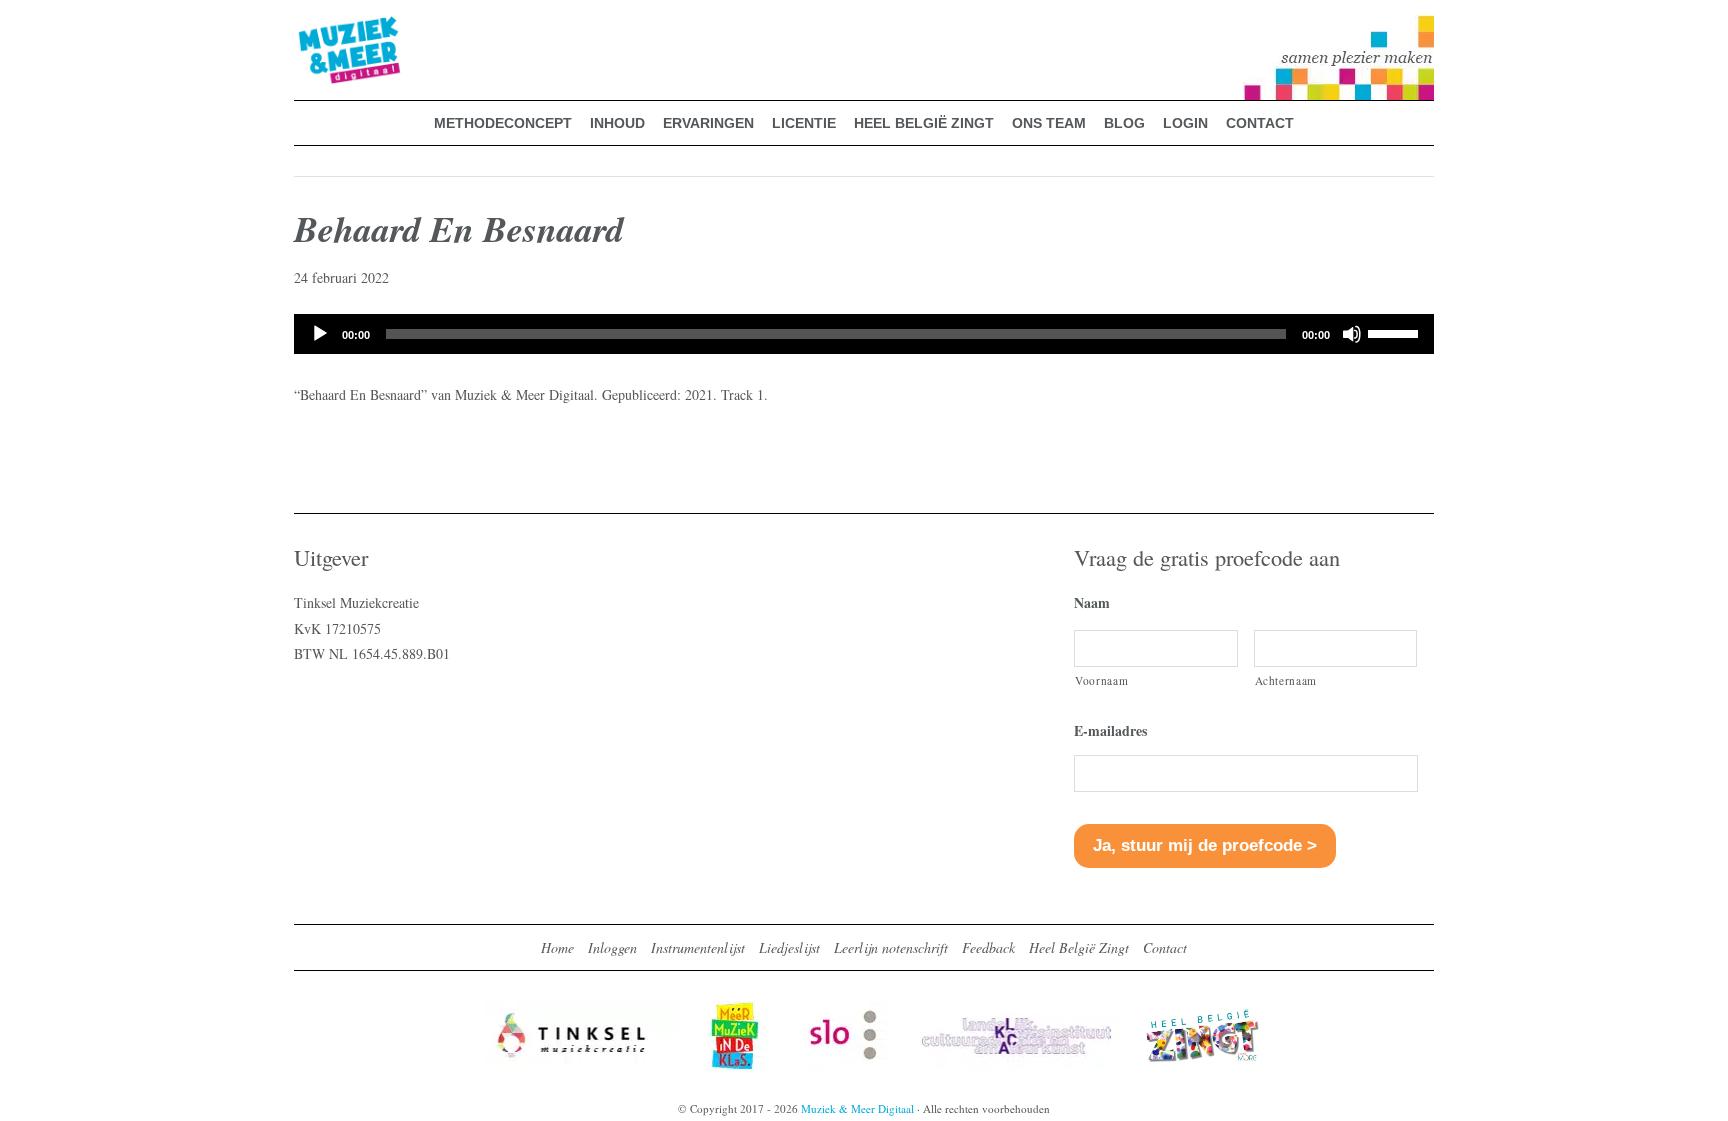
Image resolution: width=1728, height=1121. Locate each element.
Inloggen (612, 947)
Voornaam (1101, 680)
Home (557, 947)
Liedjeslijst (789, 947)
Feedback (988, 947)
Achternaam (1286, 680)
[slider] (1396, 332)
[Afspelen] (320, 334)
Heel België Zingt (1079, 947)
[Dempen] (1352, 334)
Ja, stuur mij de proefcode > (1205, 845)
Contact (1165, 947)
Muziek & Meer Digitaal (317, 27)
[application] (864, 334)
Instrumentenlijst (698, 947)
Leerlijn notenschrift (891, 947)
